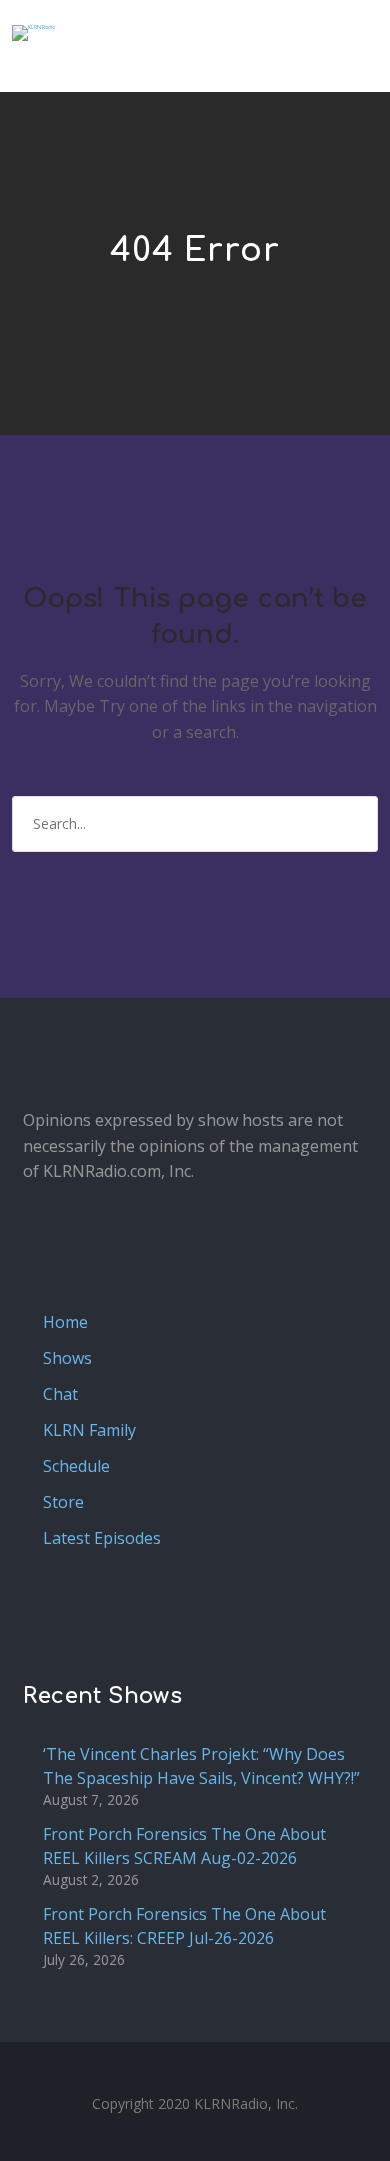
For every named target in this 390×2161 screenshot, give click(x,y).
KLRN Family (89, 1430)
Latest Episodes (102, 1538)
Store (63, 1502)
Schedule (76, 1466)
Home (65, 1322)
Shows (67, 1358)
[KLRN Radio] (33, 33)
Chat (60, 1394)
